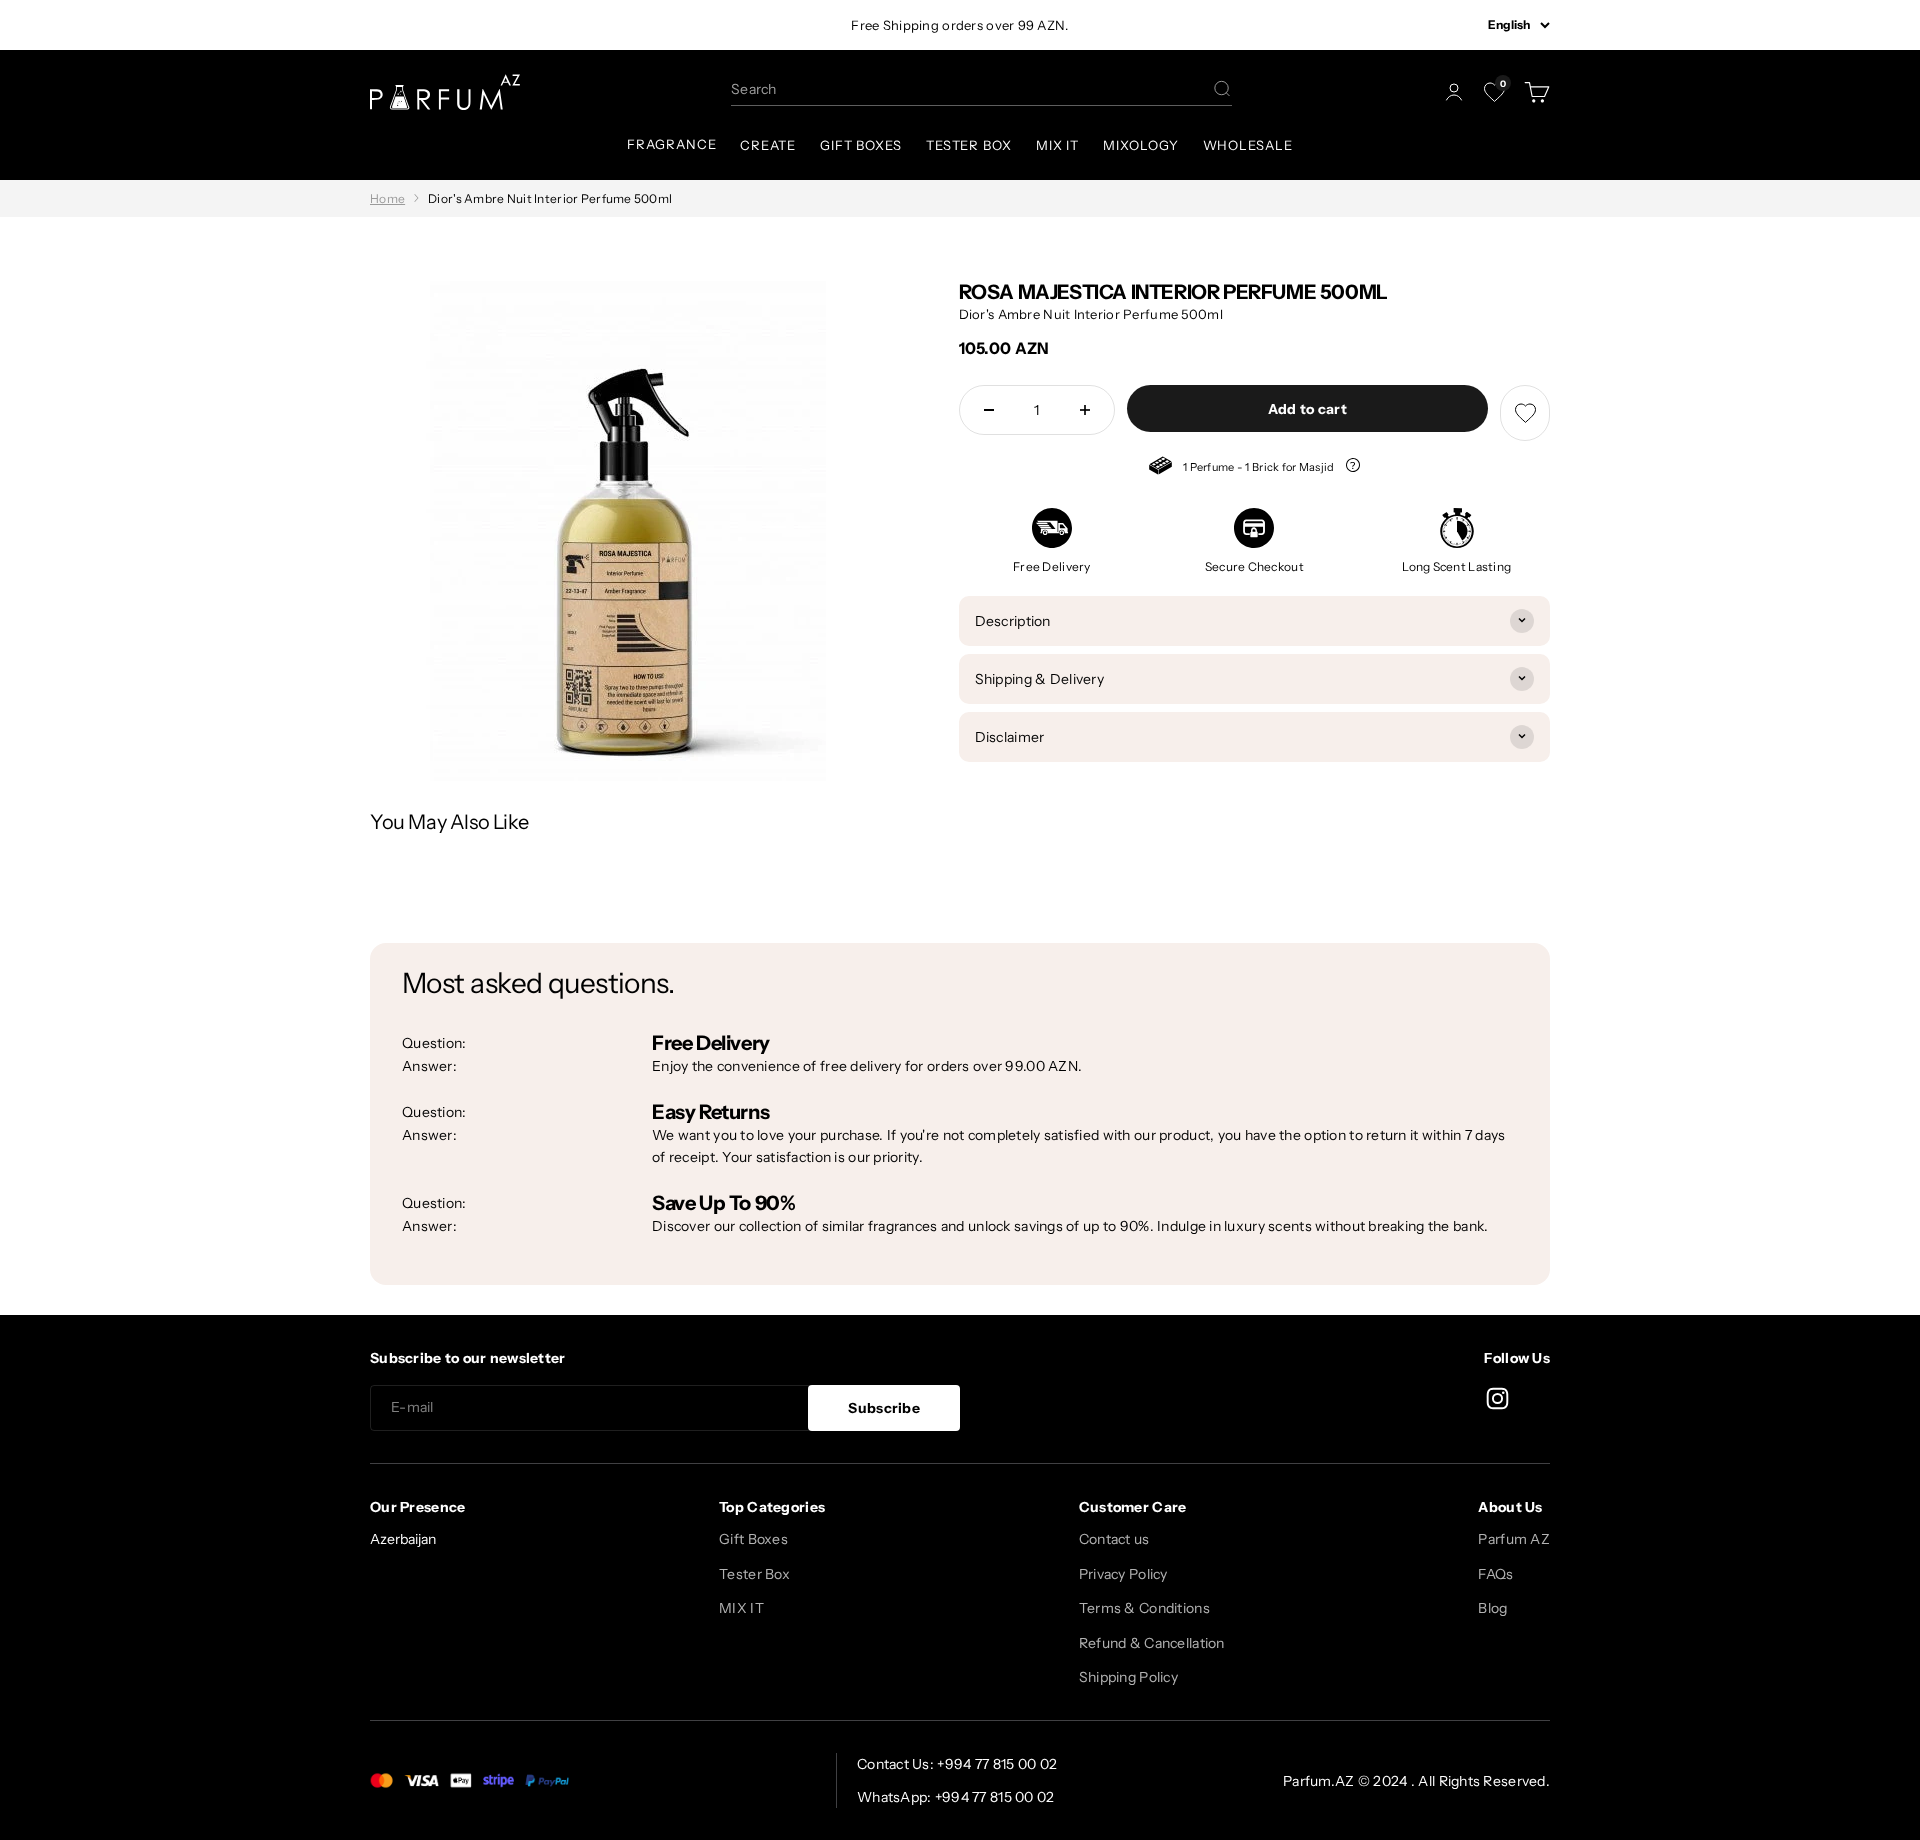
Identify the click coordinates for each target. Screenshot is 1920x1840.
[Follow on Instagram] (1497, 1398)
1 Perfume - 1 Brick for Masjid (1243, 468)
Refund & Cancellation (1152, 1643)
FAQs (1495, 1574)
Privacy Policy (1123, 1574)
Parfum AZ (1514, 1539)
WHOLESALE (1248, 145)
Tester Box (754, 1574)
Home (387, 198)
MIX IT (1057, 145)
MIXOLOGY (1140, 145)
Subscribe (884, 1408)
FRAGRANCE (671, 144)
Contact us (1114, 1539)
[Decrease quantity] (989, 410)
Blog (1492, 1608)
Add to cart (1307, 409)
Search (754, 89)
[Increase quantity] (1085, 410)
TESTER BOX (969, 145)
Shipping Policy (1128, 1677)
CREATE (767, 145)
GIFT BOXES (861, 145)
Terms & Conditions (1144, 1608)
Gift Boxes (753, 1539)
